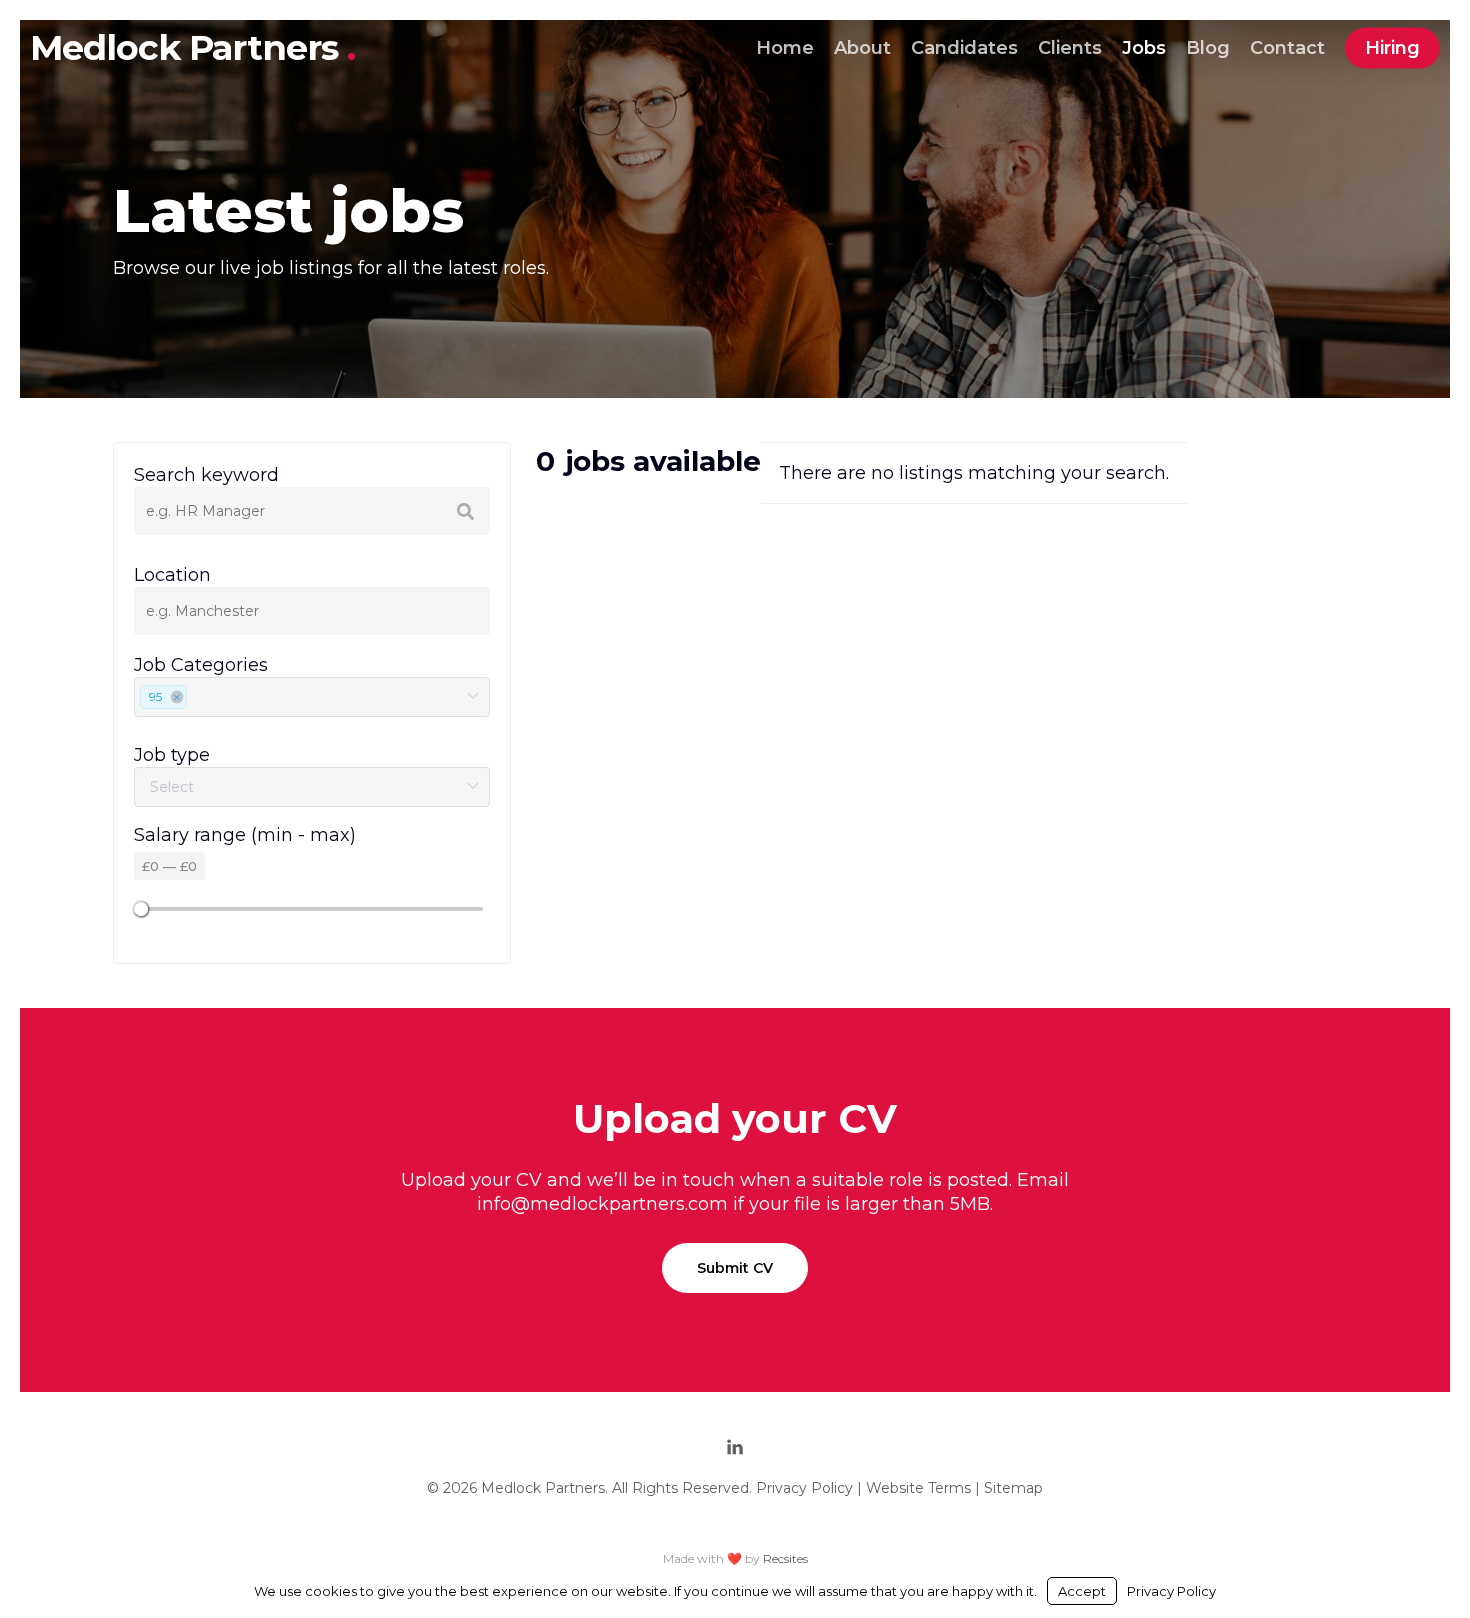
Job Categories (201, 665)
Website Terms (918, 1488)
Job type (172, 755)
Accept (1082, 1591)
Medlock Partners (188, 47)
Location (172, 575)
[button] (735, 1268)
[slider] (141, 909)
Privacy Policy (804, 1488)
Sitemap (1013, 1488)
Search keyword (206, 475)
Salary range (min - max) (245, 835)
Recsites (785, 1558)
